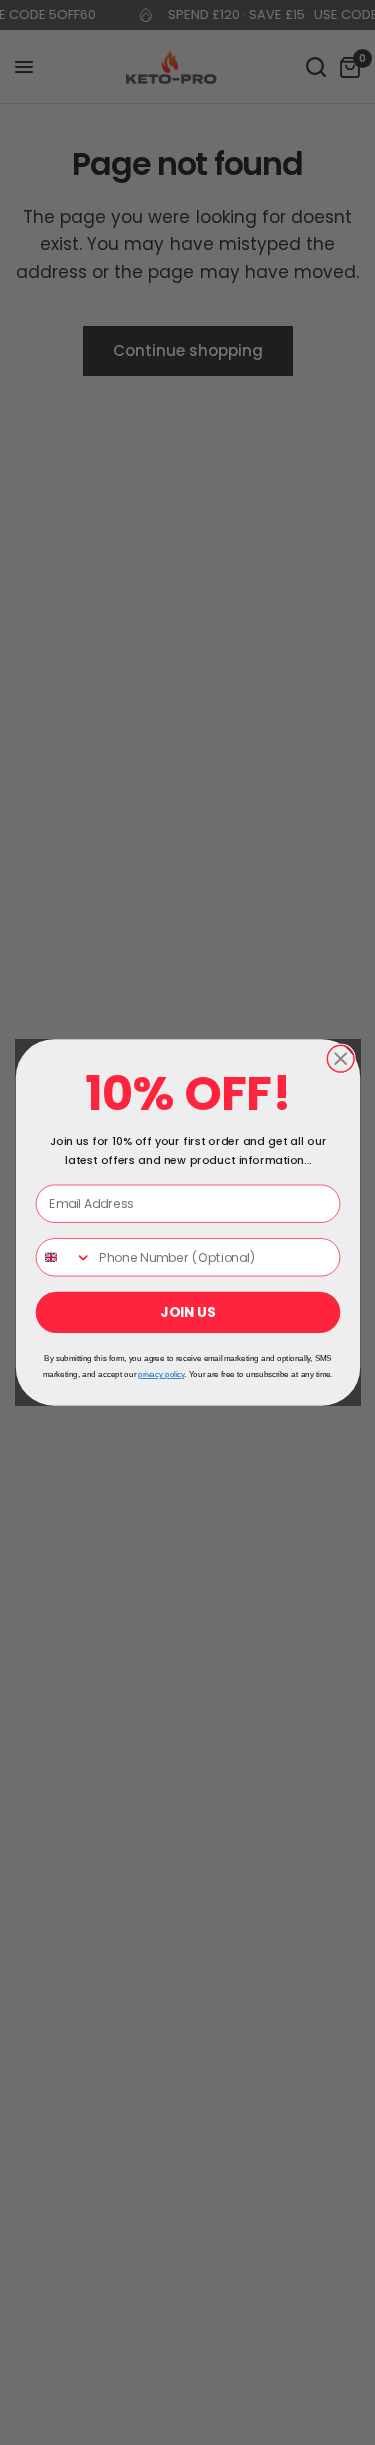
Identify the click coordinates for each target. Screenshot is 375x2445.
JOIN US (187, 1312)
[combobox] (63, 1257)
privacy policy (161, 1375)
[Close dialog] (340, 1058)
